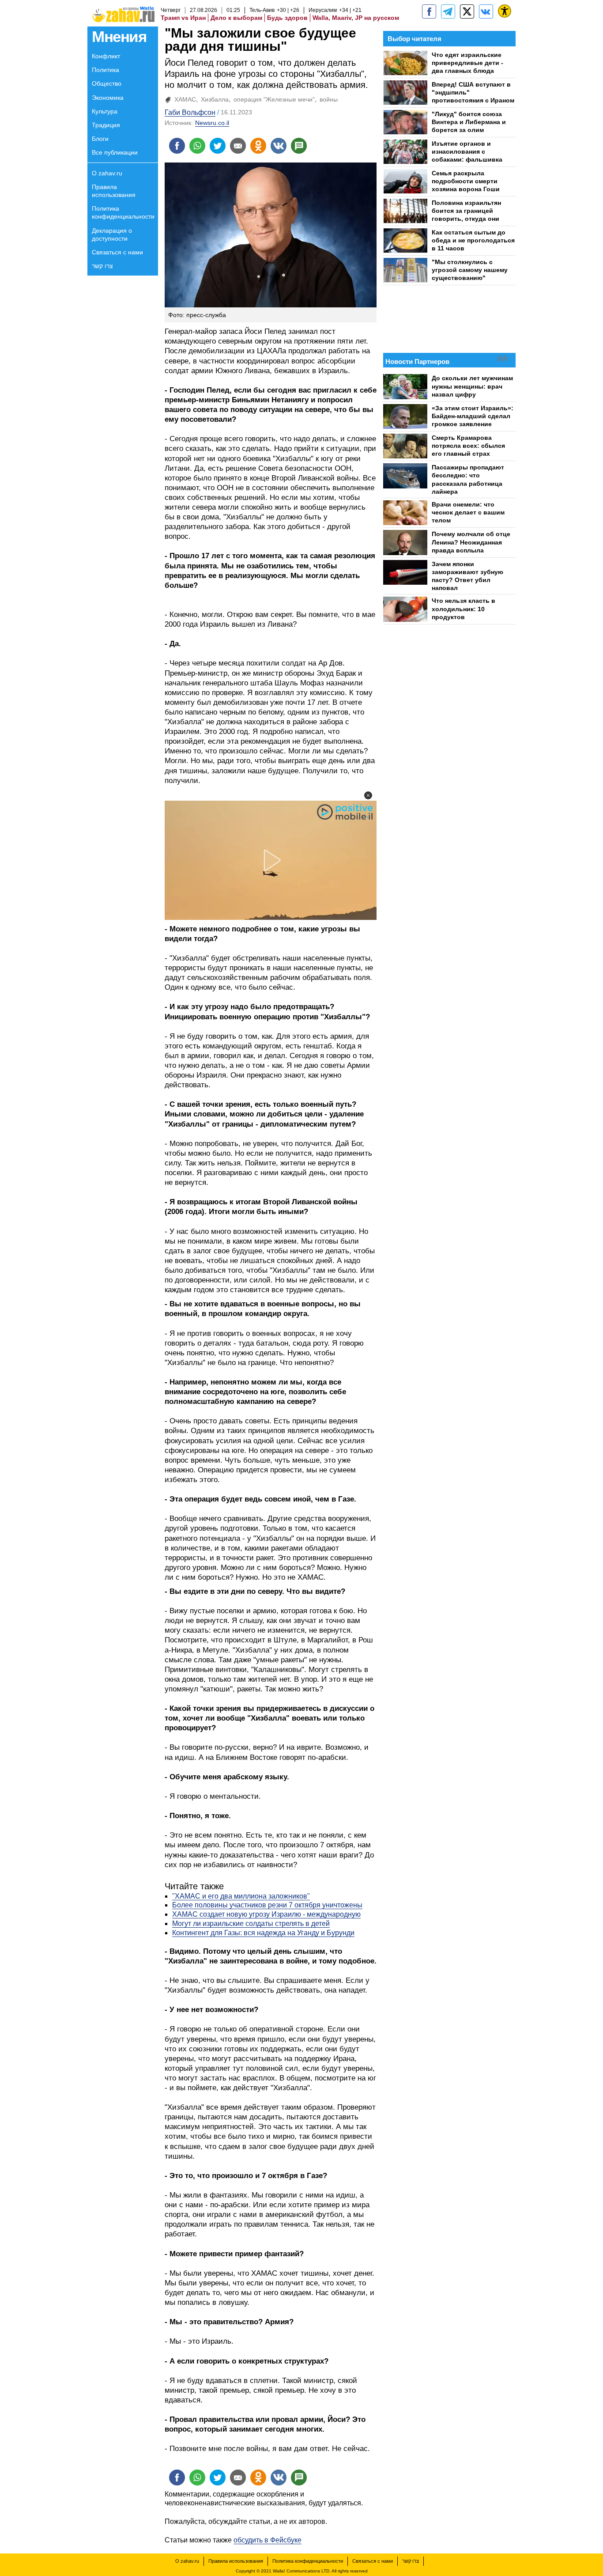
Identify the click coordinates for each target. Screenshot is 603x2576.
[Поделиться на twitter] (218, 146)
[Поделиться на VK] (279, 146)
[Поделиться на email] (238, 146)
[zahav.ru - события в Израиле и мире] (448, 11)
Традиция (106, 125)
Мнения (119, 36)
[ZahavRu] (467, 11)
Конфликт (106, 56)
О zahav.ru (107, 173)
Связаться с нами (117, 252)
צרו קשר (102, 266)
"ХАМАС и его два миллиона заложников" (241, 1896)
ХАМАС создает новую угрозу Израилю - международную (266, 1914)
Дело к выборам (236, 18)
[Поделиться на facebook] (177, 146)
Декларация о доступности (112, 235)
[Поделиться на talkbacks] (299, 146)
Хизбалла (215, 99)
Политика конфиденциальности (123, 212)
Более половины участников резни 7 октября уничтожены (267, 1905)
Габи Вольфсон (190, 112)
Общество (107, 83)
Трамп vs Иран (183, 18)
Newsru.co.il (212, 123)
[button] (368, 795)
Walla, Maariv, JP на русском (356, 18)
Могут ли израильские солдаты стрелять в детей (251, 1923)
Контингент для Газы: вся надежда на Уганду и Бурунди (263, 1933)
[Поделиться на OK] (258, 146)
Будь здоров (287, 18)
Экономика (108, 98)
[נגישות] (505, 11)
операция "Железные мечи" (274, 99)
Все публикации (115, 152)
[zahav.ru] (429, 11)
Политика (106, 70)
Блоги (100, 139)
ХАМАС (185, 99)
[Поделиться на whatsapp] (197, 146)
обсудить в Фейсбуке (268, 2540)
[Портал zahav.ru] (486, 11)
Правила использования (114, 191)
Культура (105, 111)
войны (329, 99)
